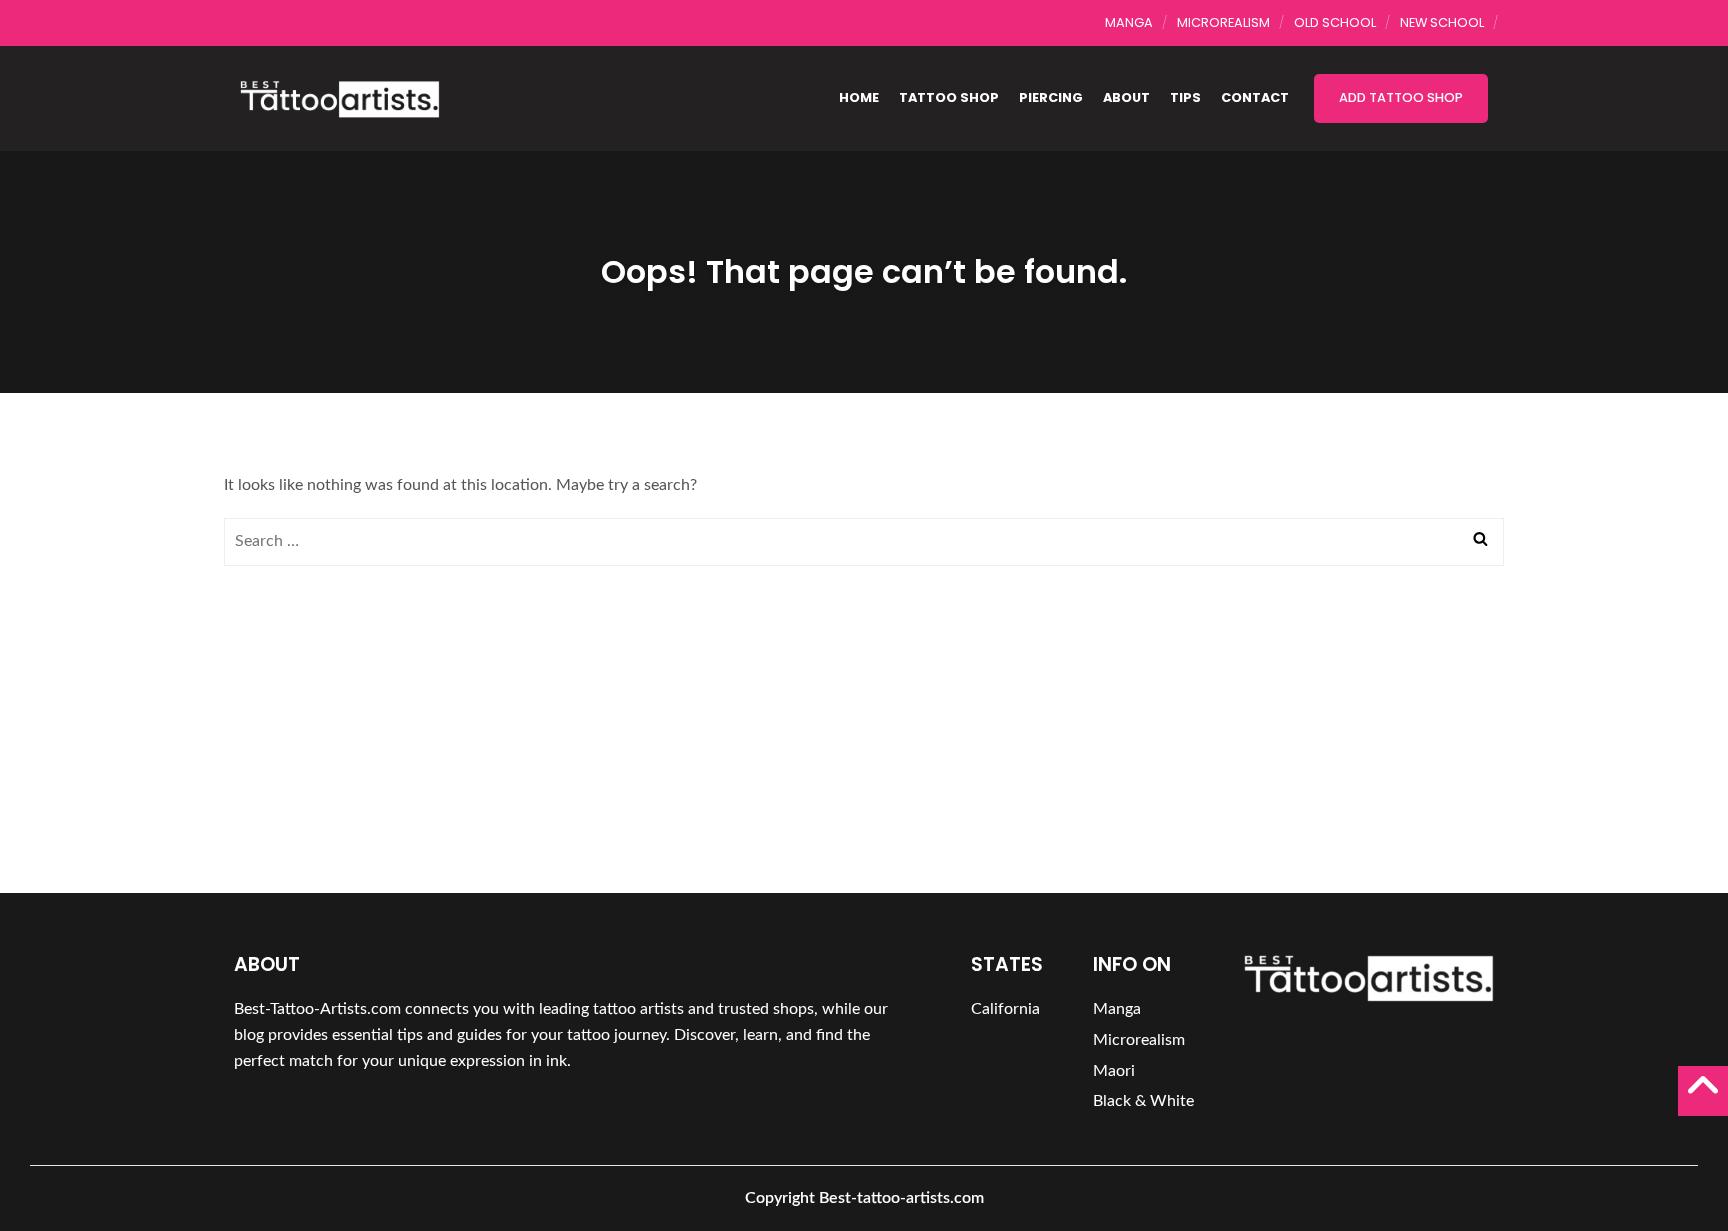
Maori (1114, 1071)
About (1126, 97)
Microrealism (1223, 22)
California (1005, 1009)
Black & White (1143, 1101)
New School (1442, 22)
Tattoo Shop (949, 97)
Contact (1255, 97)
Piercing (1051, 97)
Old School (1335, 22)
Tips (1185, 97)
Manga (1129, 22)
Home (859, 97)
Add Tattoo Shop (1401, 97)
